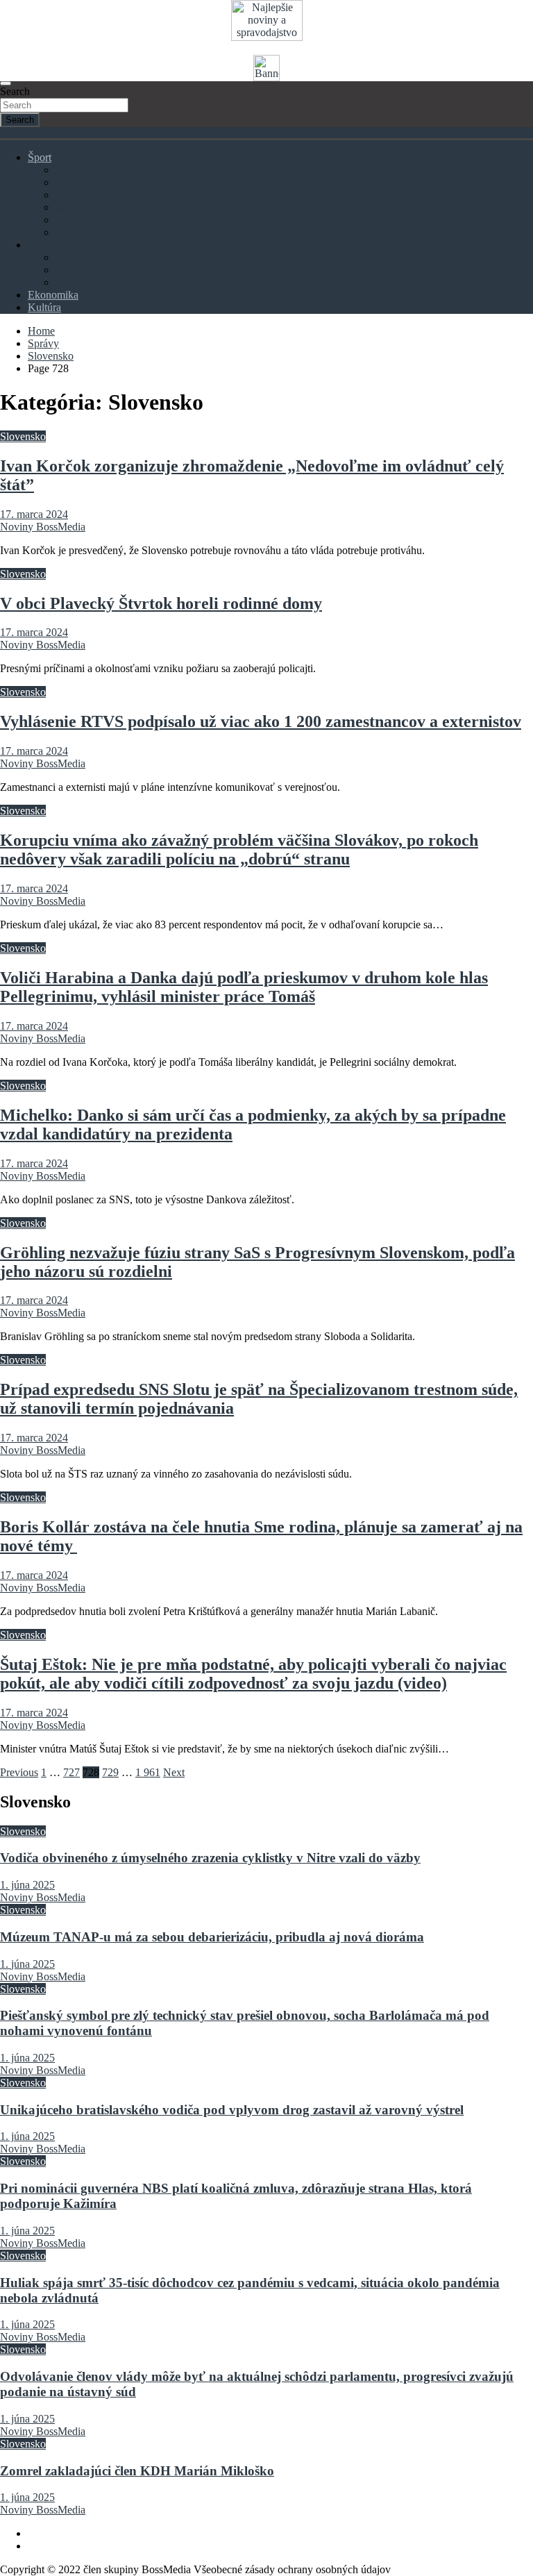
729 (110, 1772)
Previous (19, 1772)
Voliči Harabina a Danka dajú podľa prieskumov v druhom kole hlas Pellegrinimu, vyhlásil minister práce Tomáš (244, 987)
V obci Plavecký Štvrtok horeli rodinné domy (161, 603)
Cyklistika (78, 195)
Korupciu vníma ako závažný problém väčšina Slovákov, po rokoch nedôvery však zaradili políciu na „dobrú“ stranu (239, 850)
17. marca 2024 (34, 514)
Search (15, 91)
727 (71, 1772)
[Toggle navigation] (6, 83)
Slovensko (78, 257)
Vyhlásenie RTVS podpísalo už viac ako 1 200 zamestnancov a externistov (261, 721)
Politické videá (88, 282)
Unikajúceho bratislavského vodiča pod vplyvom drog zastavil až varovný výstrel (232, 2110)
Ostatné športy (87, 232)
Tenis (67, 220)
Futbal (69, 170)
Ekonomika (53, 295)
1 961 (148, 1772)
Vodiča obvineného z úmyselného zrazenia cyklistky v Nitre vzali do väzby (210, 1858)
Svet (65, 270)
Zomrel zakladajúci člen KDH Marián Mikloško (137, 2471)
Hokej (69, 182)
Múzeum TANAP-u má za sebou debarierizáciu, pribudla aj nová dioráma (212, 1937)
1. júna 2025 (27, 1885)
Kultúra (44, 307)
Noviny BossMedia (43, 527)
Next (174, 1772)
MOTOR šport (88, 207)
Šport (40, 157)
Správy (43, 245)
